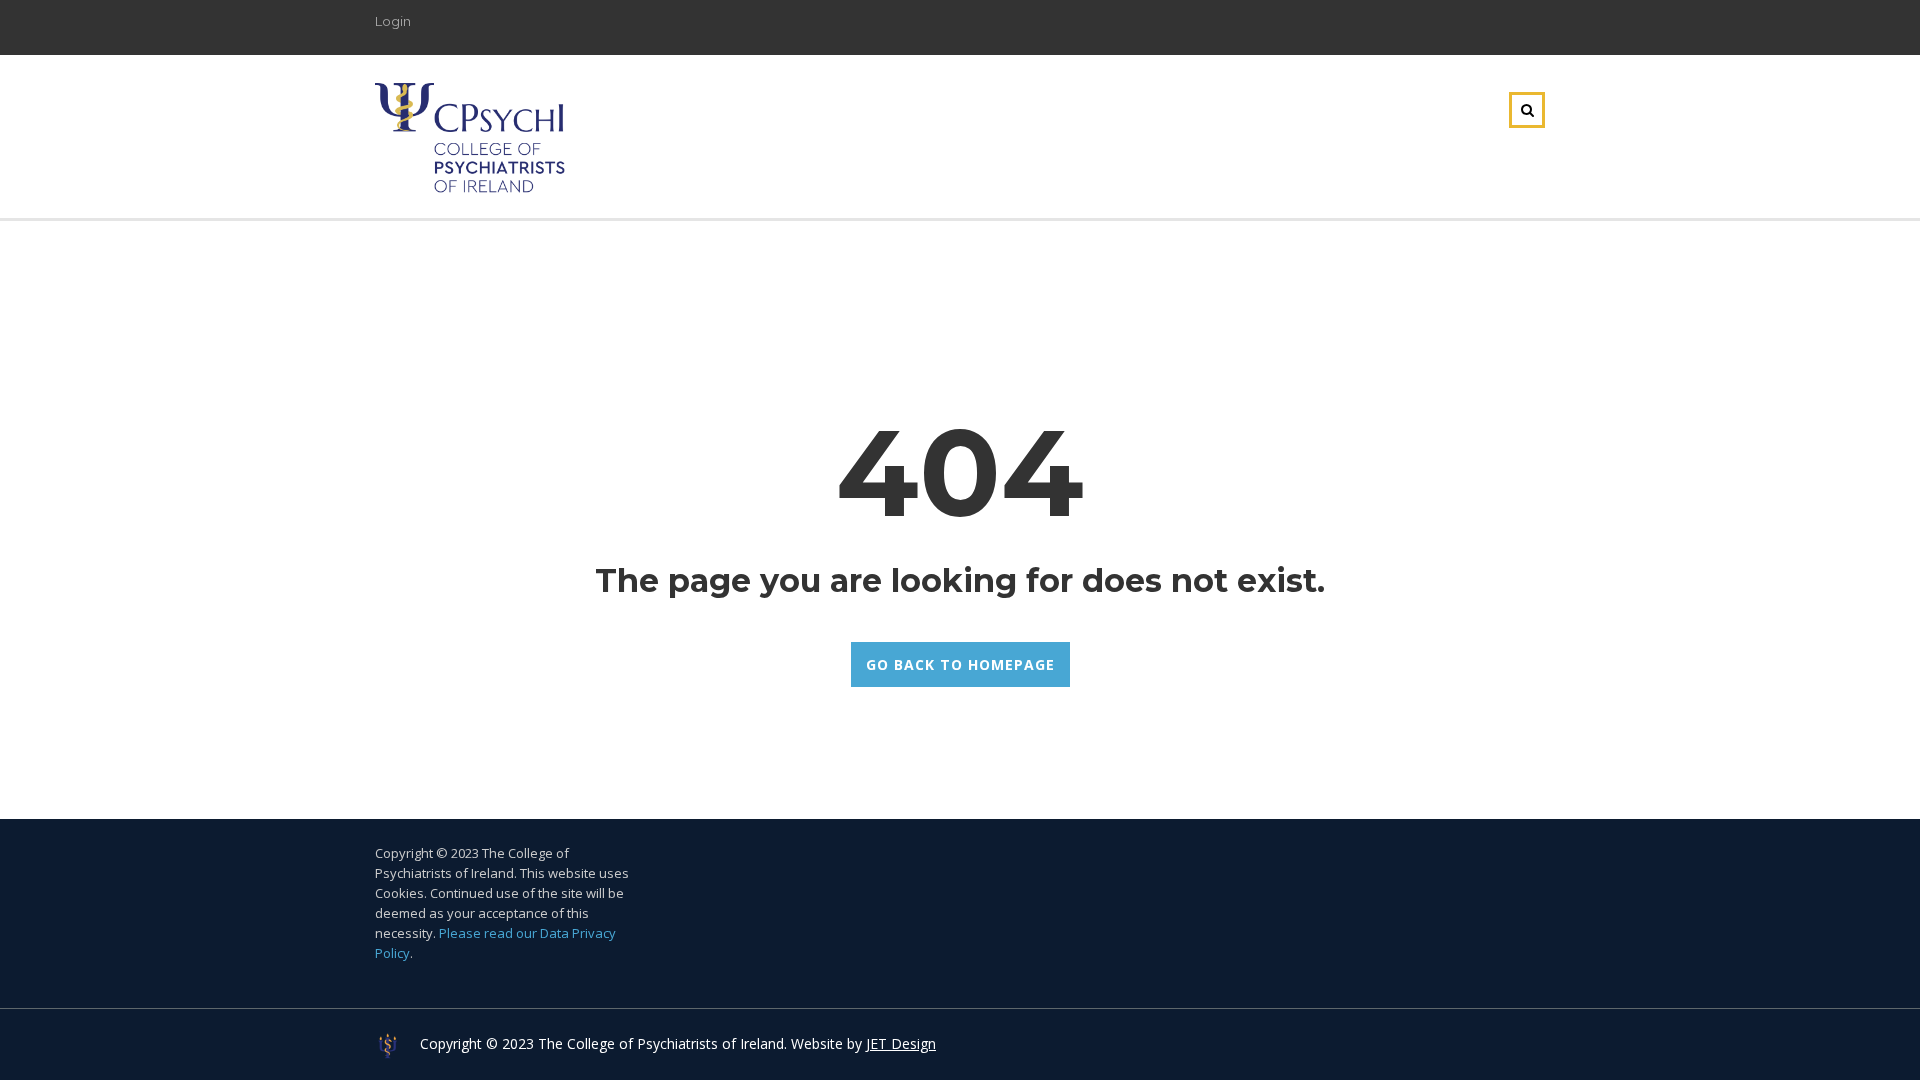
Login (393, 21)
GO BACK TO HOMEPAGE (960, 664)
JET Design (901, 1043)
